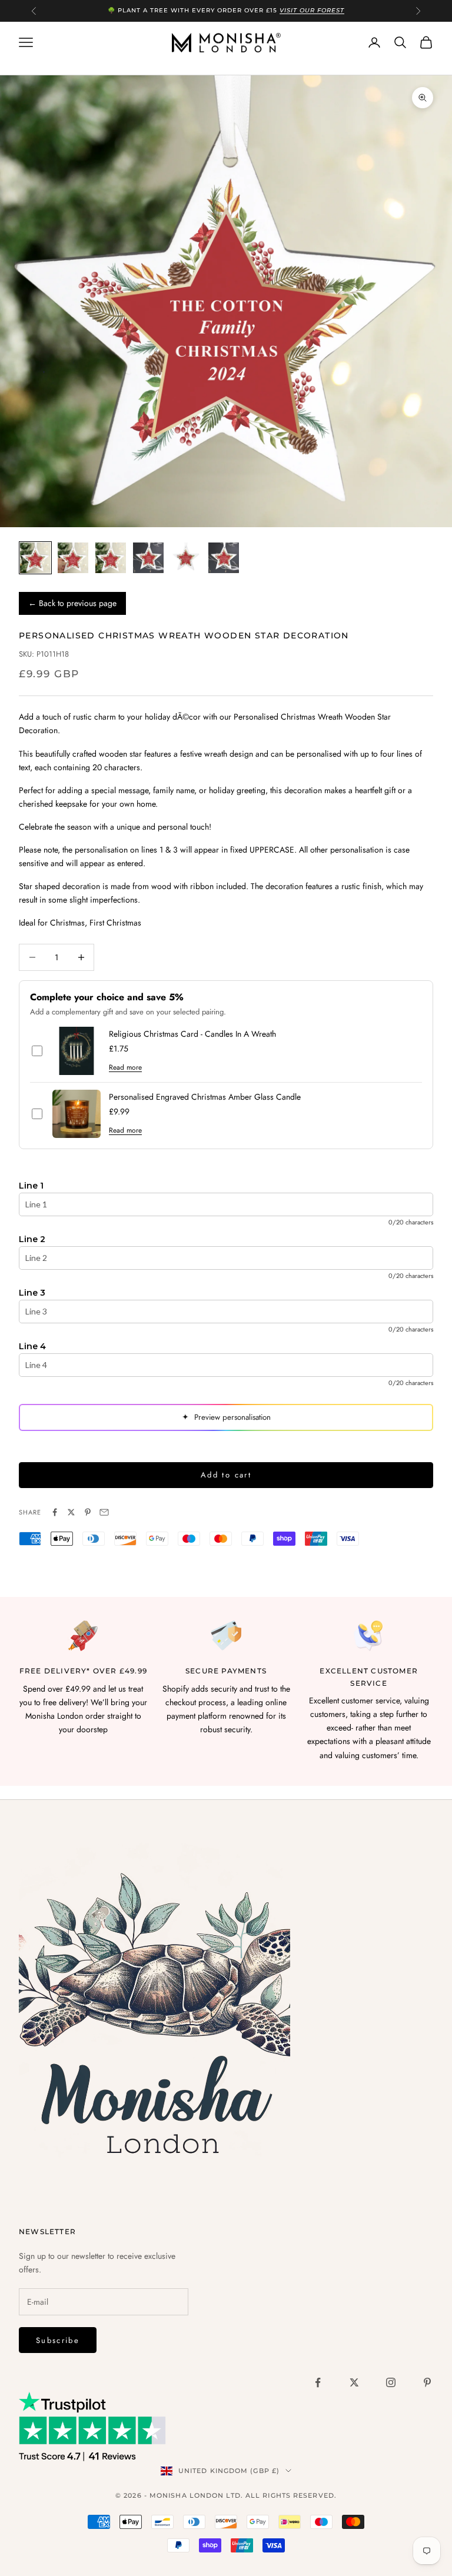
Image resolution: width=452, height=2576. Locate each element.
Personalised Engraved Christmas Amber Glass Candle (205, 1097)
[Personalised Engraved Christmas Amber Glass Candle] (77, 1114)
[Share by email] (104, 1512)
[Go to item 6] (224, 558)
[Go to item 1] (35, 558)
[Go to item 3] (111, 558)
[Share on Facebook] (55, 1512)
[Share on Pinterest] (88, 1512)
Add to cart (226, 1475)
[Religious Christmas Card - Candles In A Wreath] (77, 1051)
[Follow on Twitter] (354, 2382)
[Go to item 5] (186, 558)
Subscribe (58, 2340)
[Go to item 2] (73, 558)
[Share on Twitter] (71, 1512)
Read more (125, 1067)
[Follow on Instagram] (391, 2382)
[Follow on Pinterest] (427, 2382)
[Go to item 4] (148, 558)
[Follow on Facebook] (318, 2382)
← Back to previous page (72, 603)
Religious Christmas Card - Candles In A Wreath (192, 1034)
